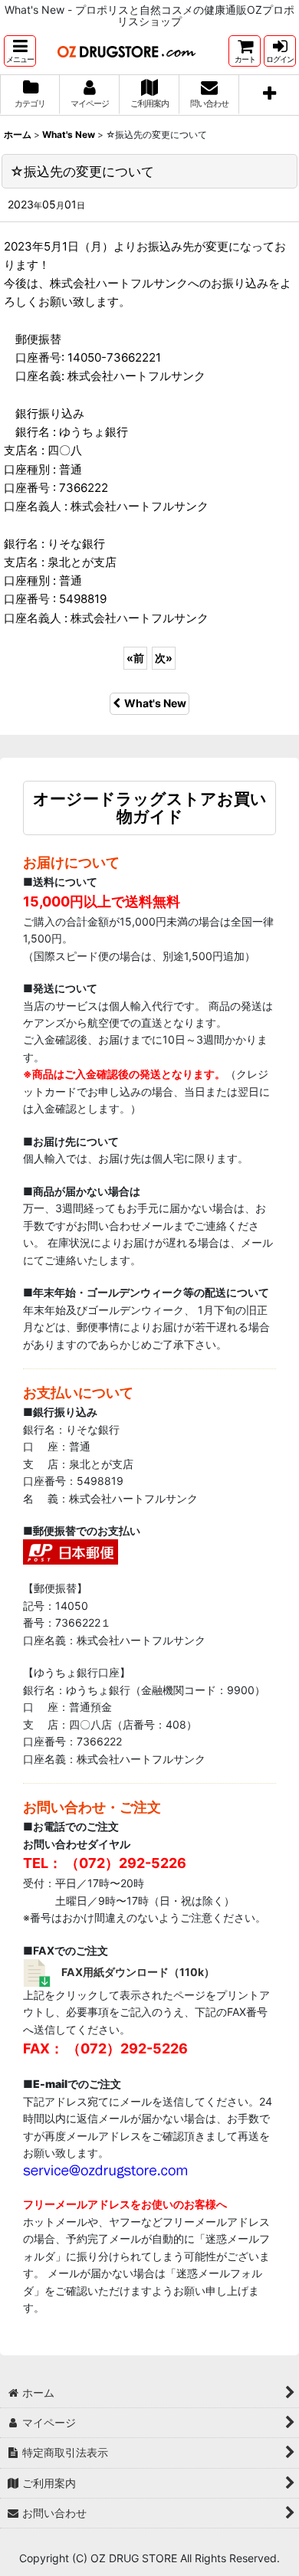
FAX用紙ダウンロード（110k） (138, 1972)
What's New (155, 703)
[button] (20, 51)
